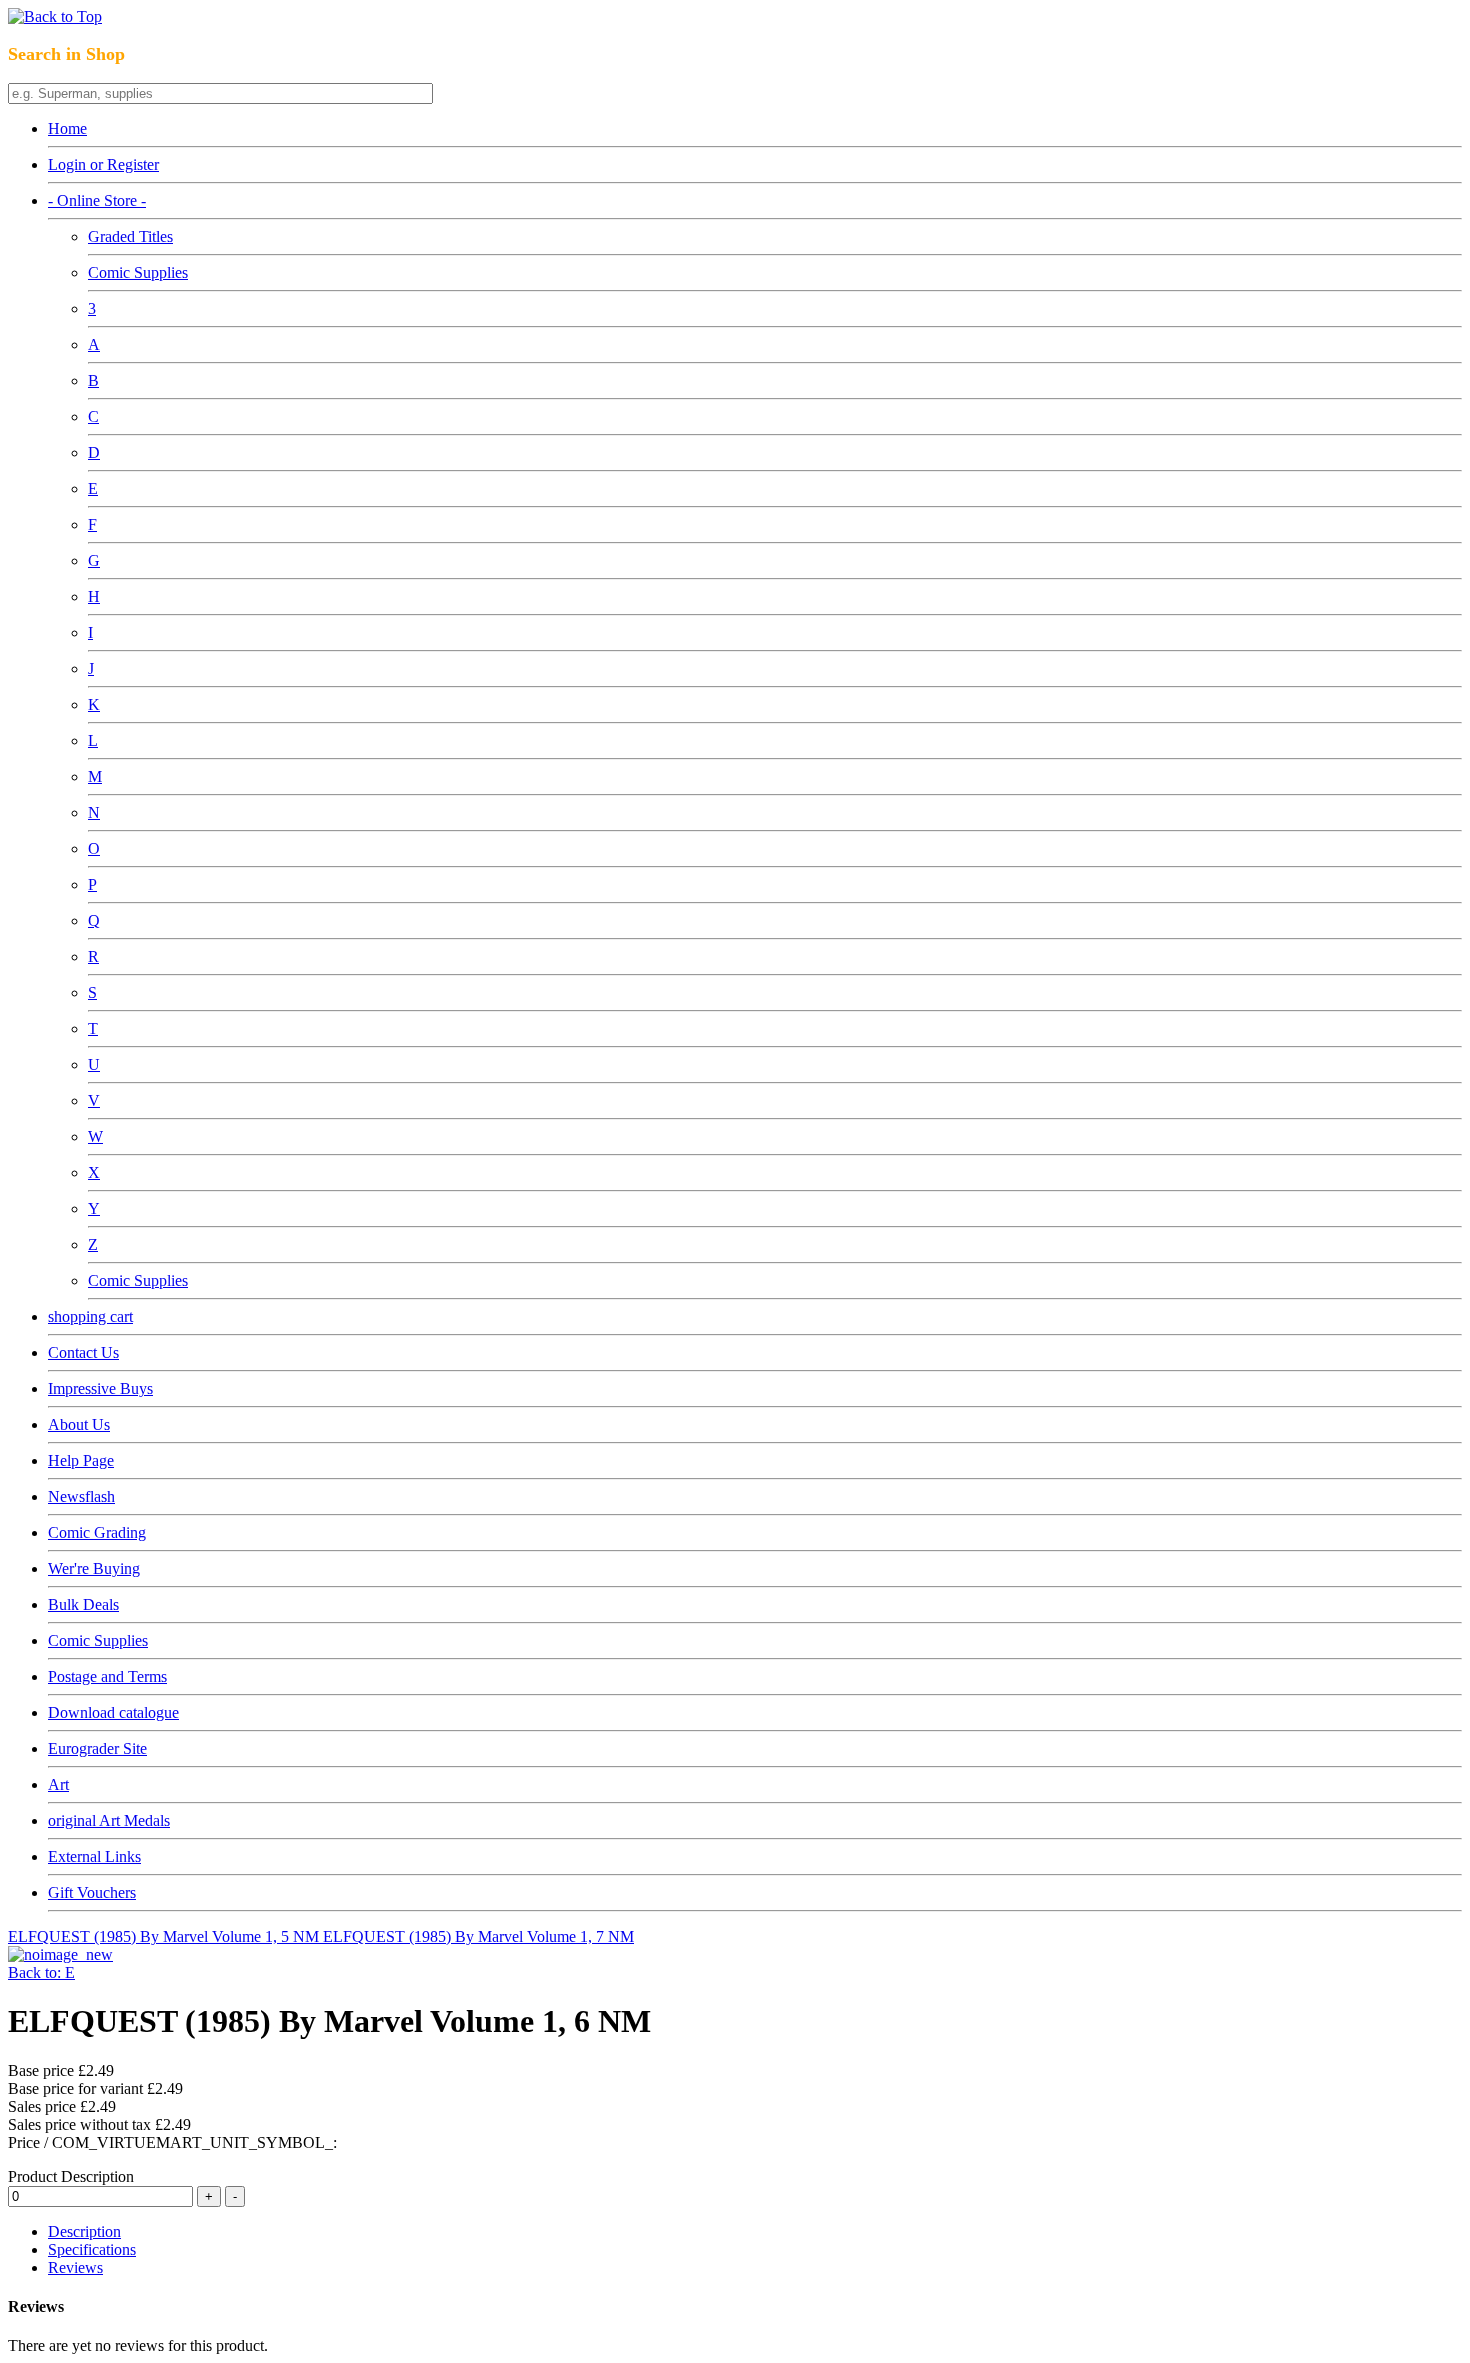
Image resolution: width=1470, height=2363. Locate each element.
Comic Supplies (138, 272)
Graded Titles (130, 236)
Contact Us (83, 1352)
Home (67, 128)
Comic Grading (97, 1532)
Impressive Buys (100, 1388)
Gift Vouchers (92, 1892)
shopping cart (90, 1316)
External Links (94, 1856)
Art (58, 1784)
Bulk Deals (83, 1604)
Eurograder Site (97, 1748)
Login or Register (103, 164)
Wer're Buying (94, 1568)
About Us (79, 1424)
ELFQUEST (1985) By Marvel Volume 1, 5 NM (165, 1936)
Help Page (81, 1460)
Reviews (75, 2267)
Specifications (92, 2249)
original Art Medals (109, 1820)
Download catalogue (113, 1712)
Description (84, 2231)
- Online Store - (97, 200)
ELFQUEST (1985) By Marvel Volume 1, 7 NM (478, 1936)
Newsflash (81, 1496)
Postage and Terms (107, 1676)
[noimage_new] (60, 1954)
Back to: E (41, 1972)
